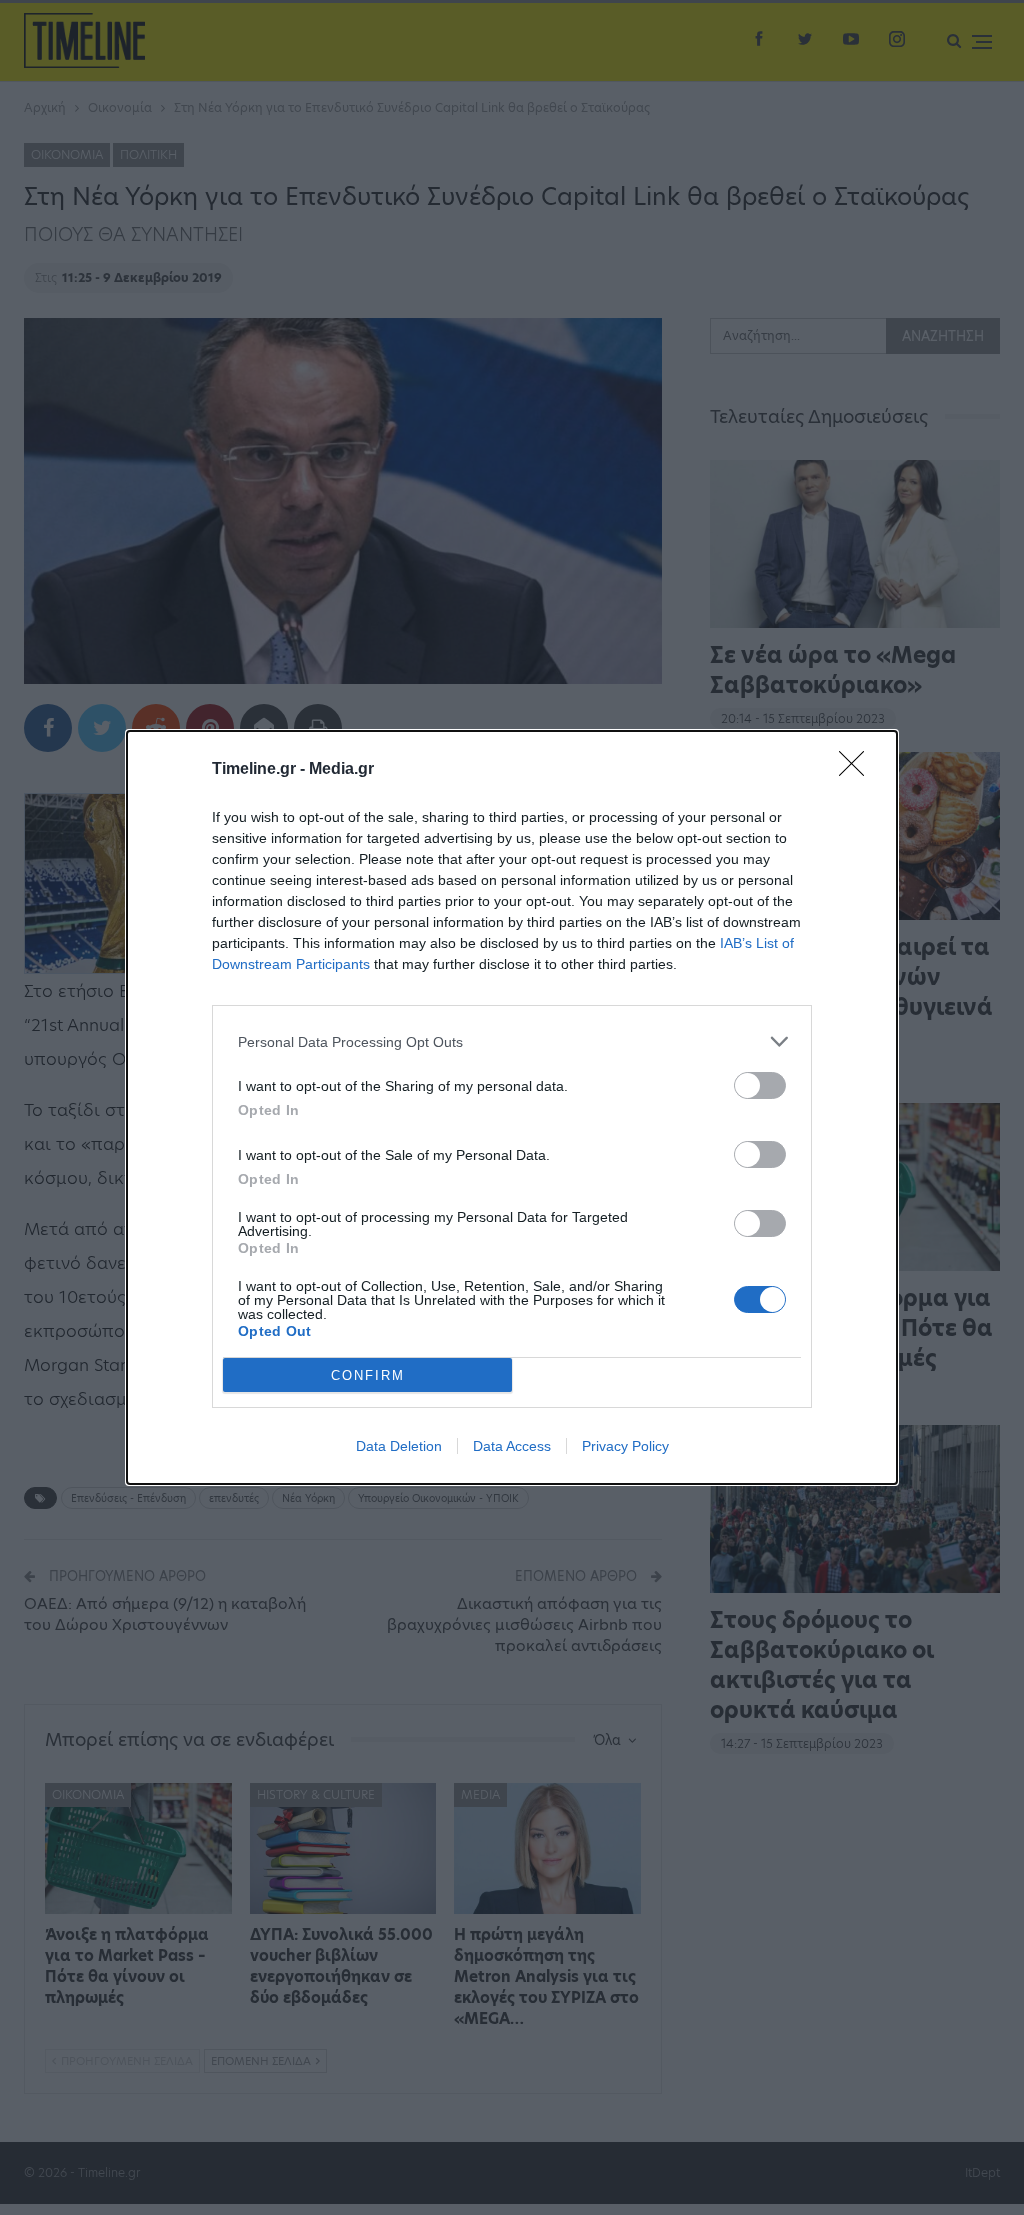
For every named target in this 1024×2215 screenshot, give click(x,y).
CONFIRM (368, 1375)
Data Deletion (399, 1446)
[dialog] (512, 1107)
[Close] (858, 770)
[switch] (760, 1085)
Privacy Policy (625, 1446)
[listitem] (512, 1041)
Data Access (512, 1446)
